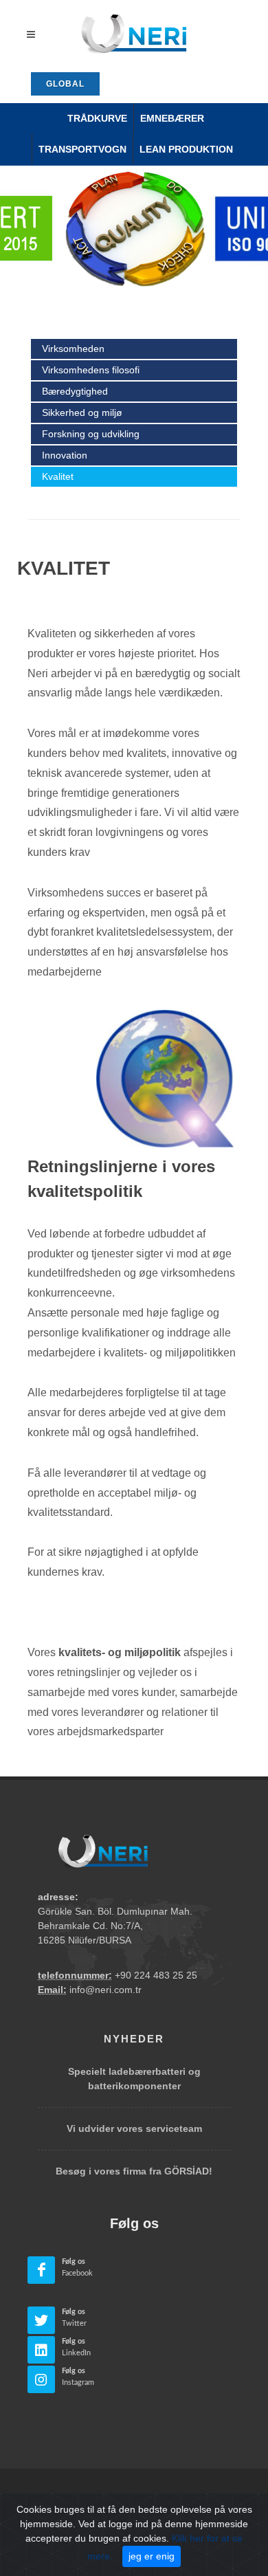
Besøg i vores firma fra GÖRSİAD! (134, 2171)
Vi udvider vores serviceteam (134, 2128)
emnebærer (172, 118)
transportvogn (82, 149)
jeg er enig (152, 2556)
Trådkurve (97, 118)
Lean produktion (186, 149)
